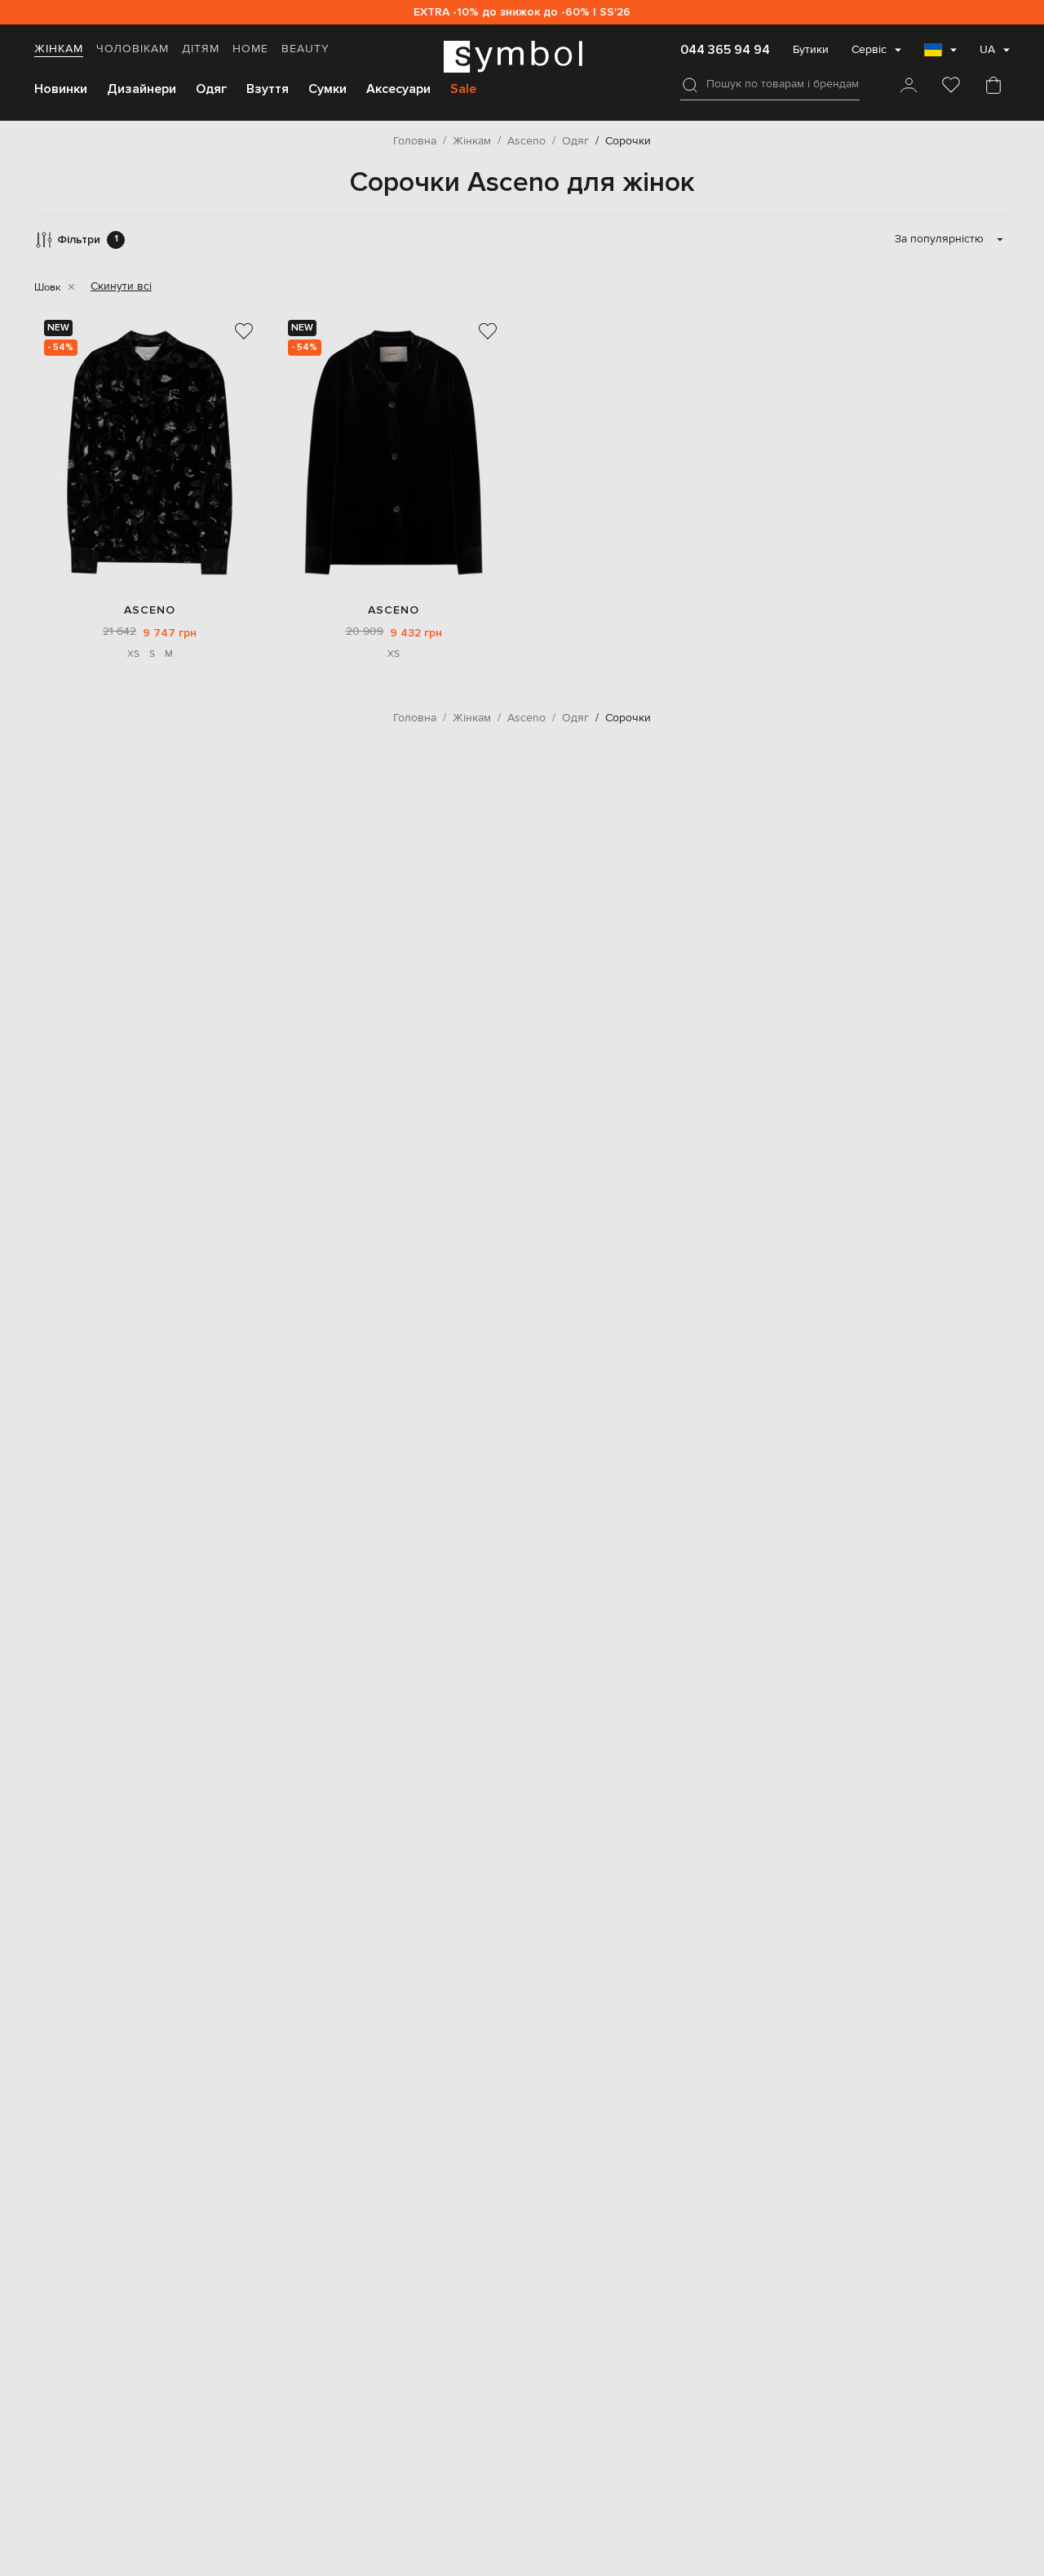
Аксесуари (398, 89)
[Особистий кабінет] (909, 86)
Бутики (811, 50)
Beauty (305, 49)
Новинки (61, 89)
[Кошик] (993, 86)
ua (987, 50)
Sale (463, 89)
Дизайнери (142, 89)
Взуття (268, 89)
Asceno (150, 610)
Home (250, 49)
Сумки (327, 89)
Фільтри (88, 239)
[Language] (940, 55)
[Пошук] (690, 85)
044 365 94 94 (725, 50)
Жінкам (59, 49)
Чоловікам (133, 49)
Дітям (201, 49)
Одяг (211, 89)
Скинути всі (121, 286)
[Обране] (951, 86)
